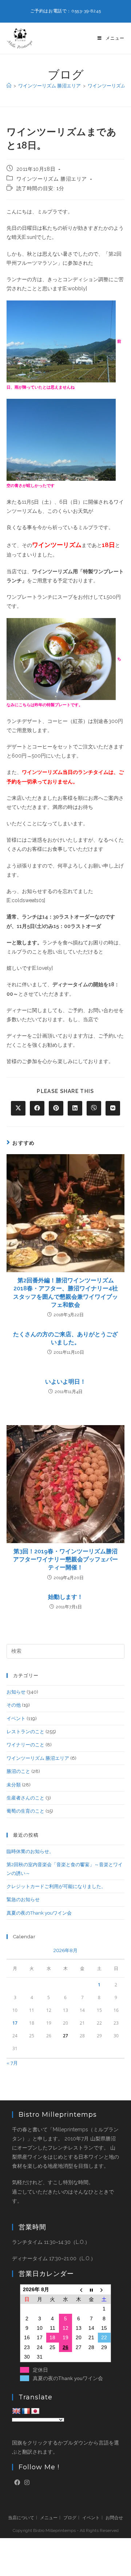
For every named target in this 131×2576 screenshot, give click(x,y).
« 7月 (12, 2063)
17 (15, 2023)
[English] (16, 2411)
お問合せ (114, 2518)
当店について (21, 2518)
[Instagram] (27, 2483)
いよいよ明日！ (65, 1382)
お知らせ (16, 1692)
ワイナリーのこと (25, 1745)
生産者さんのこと (25, 1798)
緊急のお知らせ (23, 1899)
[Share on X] (18, 1108)
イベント (16, 1718)
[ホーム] (9, 86)
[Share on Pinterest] (56, 1108)
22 (104, 2337)
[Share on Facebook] (37, 1108)
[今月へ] (91, 2290)
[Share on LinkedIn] (75, 1108)
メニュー (49, 2518)
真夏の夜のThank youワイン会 (39, 1913)
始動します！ (65, 1597)
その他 (14, 1705)
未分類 (14, 1785)
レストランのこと (25, 1732)
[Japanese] (35, 2411)
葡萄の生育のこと (25, 1811)
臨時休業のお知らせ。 (30, 1851)
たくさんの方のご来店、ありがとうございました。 (65, 1338)
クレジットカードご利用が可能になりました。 (56, 1886)
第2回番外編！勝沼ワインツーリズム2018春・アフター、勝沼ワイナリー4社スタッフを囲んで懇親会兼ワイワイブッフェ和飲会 (65, 1293)
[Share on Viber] (94, 1108)
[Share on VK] (113, 1108)
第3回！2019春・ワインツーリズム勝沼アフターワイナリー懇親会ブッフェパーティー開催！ (65, 1560)
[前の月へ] (79, 2290)
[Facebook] (17, 2483)
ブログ (70, 2518)
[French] (26, 2411)
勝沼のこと (18, 1771)
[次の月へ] (104, 2290)
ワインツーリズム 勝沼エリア (52, 179)
